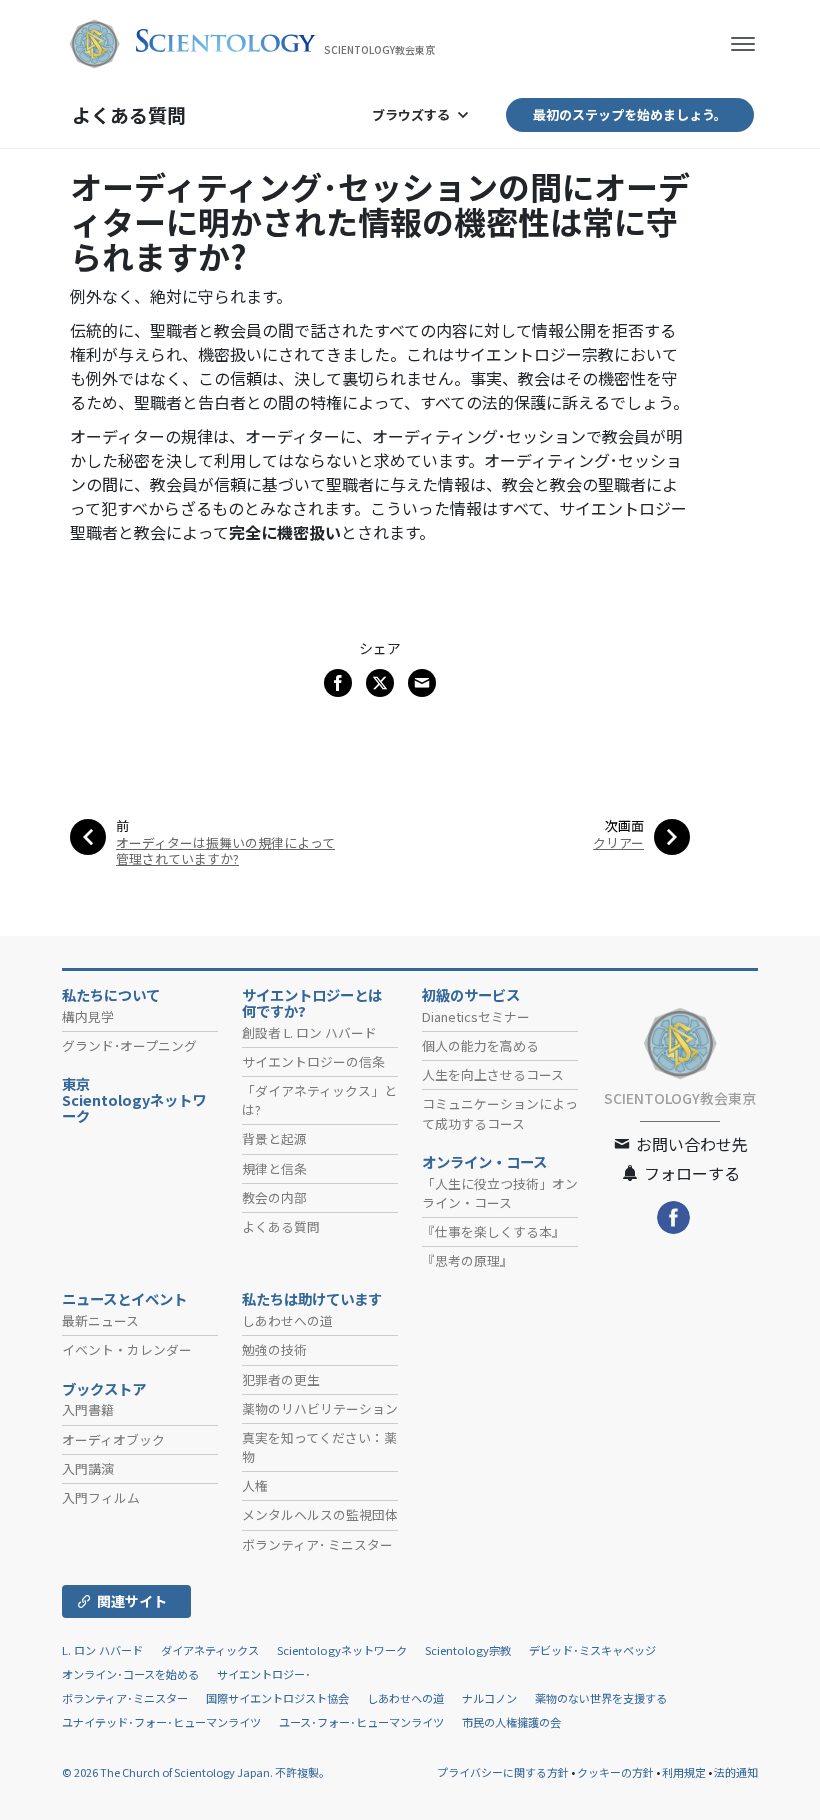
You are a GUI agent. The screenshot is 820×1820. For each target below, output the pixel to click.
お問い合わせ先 (690, 1144)
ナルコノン (489, 1698)
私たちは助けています (312, 1299)
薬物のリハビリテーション (320, 1408)
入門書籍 (88, 1409)
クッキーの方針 (615, 1772)
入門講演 (88, 1468)
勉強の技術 (274, 1349)
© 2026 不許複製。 (196, 1772)
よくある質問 (129, 114)
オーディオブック (113, 1439)
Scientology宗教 (468, 1650)
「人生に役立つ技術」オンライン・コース (500, 1193)
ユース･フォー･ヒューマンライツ (361, 1722)
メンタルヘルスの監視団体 (320, 1514)
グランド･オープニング (129, 1045)
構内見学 (88, 1016)
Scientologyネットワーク (342, 1650)
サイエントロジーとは (312, 1003)
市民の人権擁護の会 (511, 1722)
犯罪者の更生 (281, 1379)
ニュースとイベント (124, 1299)
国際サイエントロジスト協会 (277, 1698)
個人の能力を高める (480, 1045)
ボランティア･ (317, 1544)
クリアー (618, 842)
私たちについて (111, 995)
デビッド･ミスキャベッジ (592, 1650)
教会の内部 (274, 1197)
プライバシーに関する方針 (503, 1772)
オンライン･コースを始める (130, 1674)
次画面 (624, 825)
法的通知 (736, 1772)
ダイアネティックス (210, 1650)
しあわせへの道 (287, 1320)
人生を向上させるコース (493, 1074)
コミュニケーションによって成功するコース (500, 1113)
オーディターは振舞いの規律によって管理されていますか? (225, 850)
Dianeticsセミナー (476, 1016)
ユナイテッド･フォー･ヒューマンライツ (161, 1722)
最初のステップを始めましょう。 (630, 114)
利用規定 (684, 1772)
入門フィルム (101, 1497)
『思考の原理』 (467, 1260)
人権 (255, 1485)
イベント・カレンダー (127, 1349)
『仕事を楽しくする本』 (493, 1231)
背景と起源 (274, 1138)
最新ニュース (100, 1320)
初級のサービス (471, 995)
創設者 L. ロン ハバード (309, 1032)
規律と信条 (274, 1168)
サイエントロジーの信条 (313, 1061)
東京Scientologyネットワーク (134, 1100)
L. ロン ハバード (102, 1650)
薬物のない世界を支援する (601, 1698)
